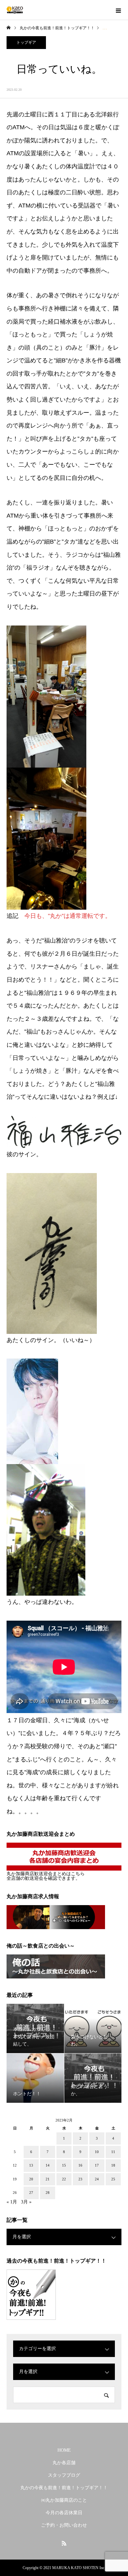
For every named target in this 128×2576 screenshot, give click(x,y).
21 (48, 2179)
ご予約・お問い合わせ (64, 2525)
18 (113, 2165)
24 (97, 2179)
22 (64, 2179)
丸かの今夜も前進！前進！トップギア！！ (64, 2488)
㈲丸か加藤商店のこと (64, 2500)
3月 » (26, 2202)
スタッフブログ (64, 2475)
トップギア (26, 42)
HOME (64, 2450)
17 (97, 2165)
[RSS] (64, 2543)
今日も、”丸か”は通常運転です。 (68, 916)
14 (48, 2165)
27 (31, 2193)
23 (80, 2179)
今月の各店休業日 (64, 2513)
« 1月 (12, 2202)
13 (31, 2165)
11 (113, 2152)
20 (31, 2179)
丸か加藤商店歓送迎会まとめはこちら (46, 1874)
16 (80, 2165)
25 (113, 2179)
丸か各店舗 (64, 2463)
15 (64, 2165)
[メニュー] (118, 10)
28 (48, 2193)
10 (97, 2152)
